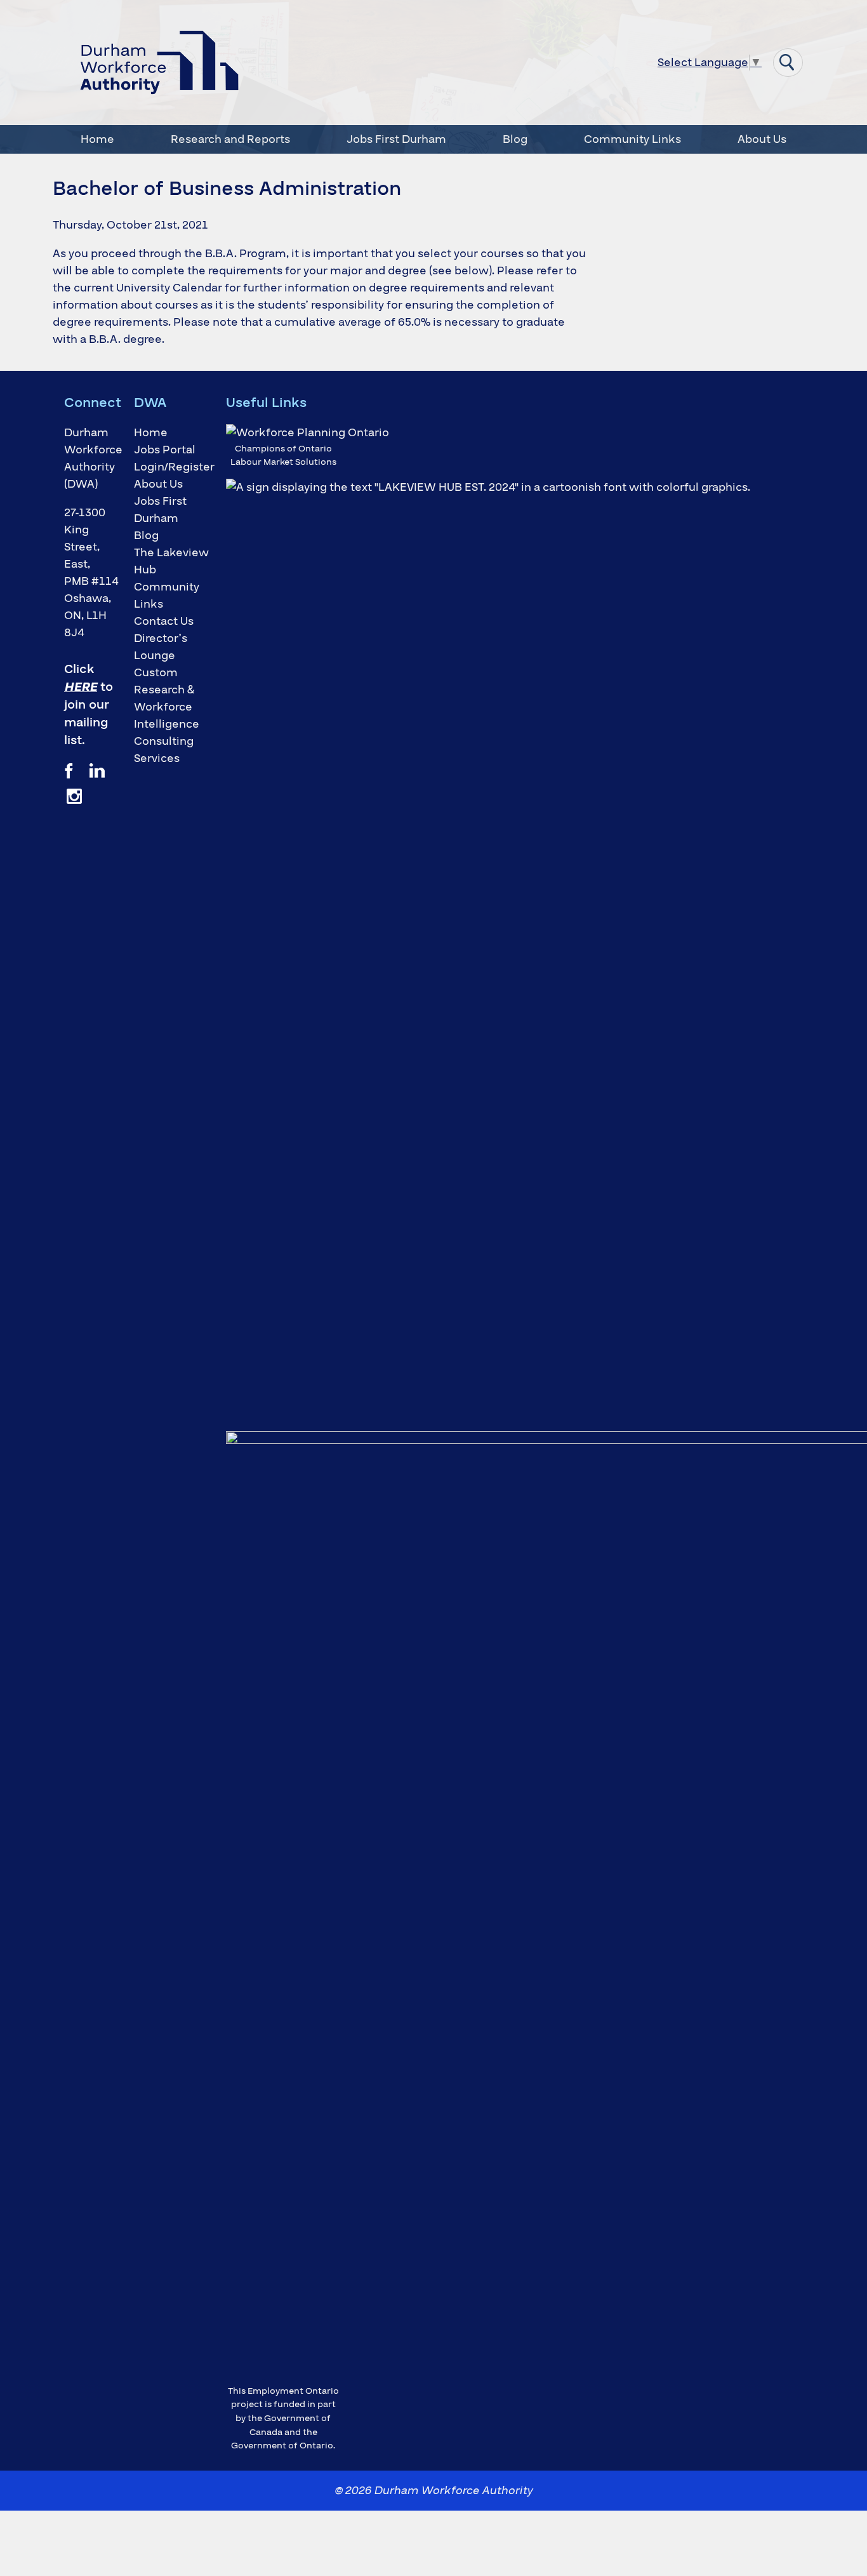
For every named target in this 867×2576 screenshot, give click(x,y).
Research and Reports (230, 139)
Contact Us (164, 621)
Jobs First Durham (396, 139)
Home (97, 139)
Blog (515, 139)
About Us (762, 139)
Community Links (632, 139)
